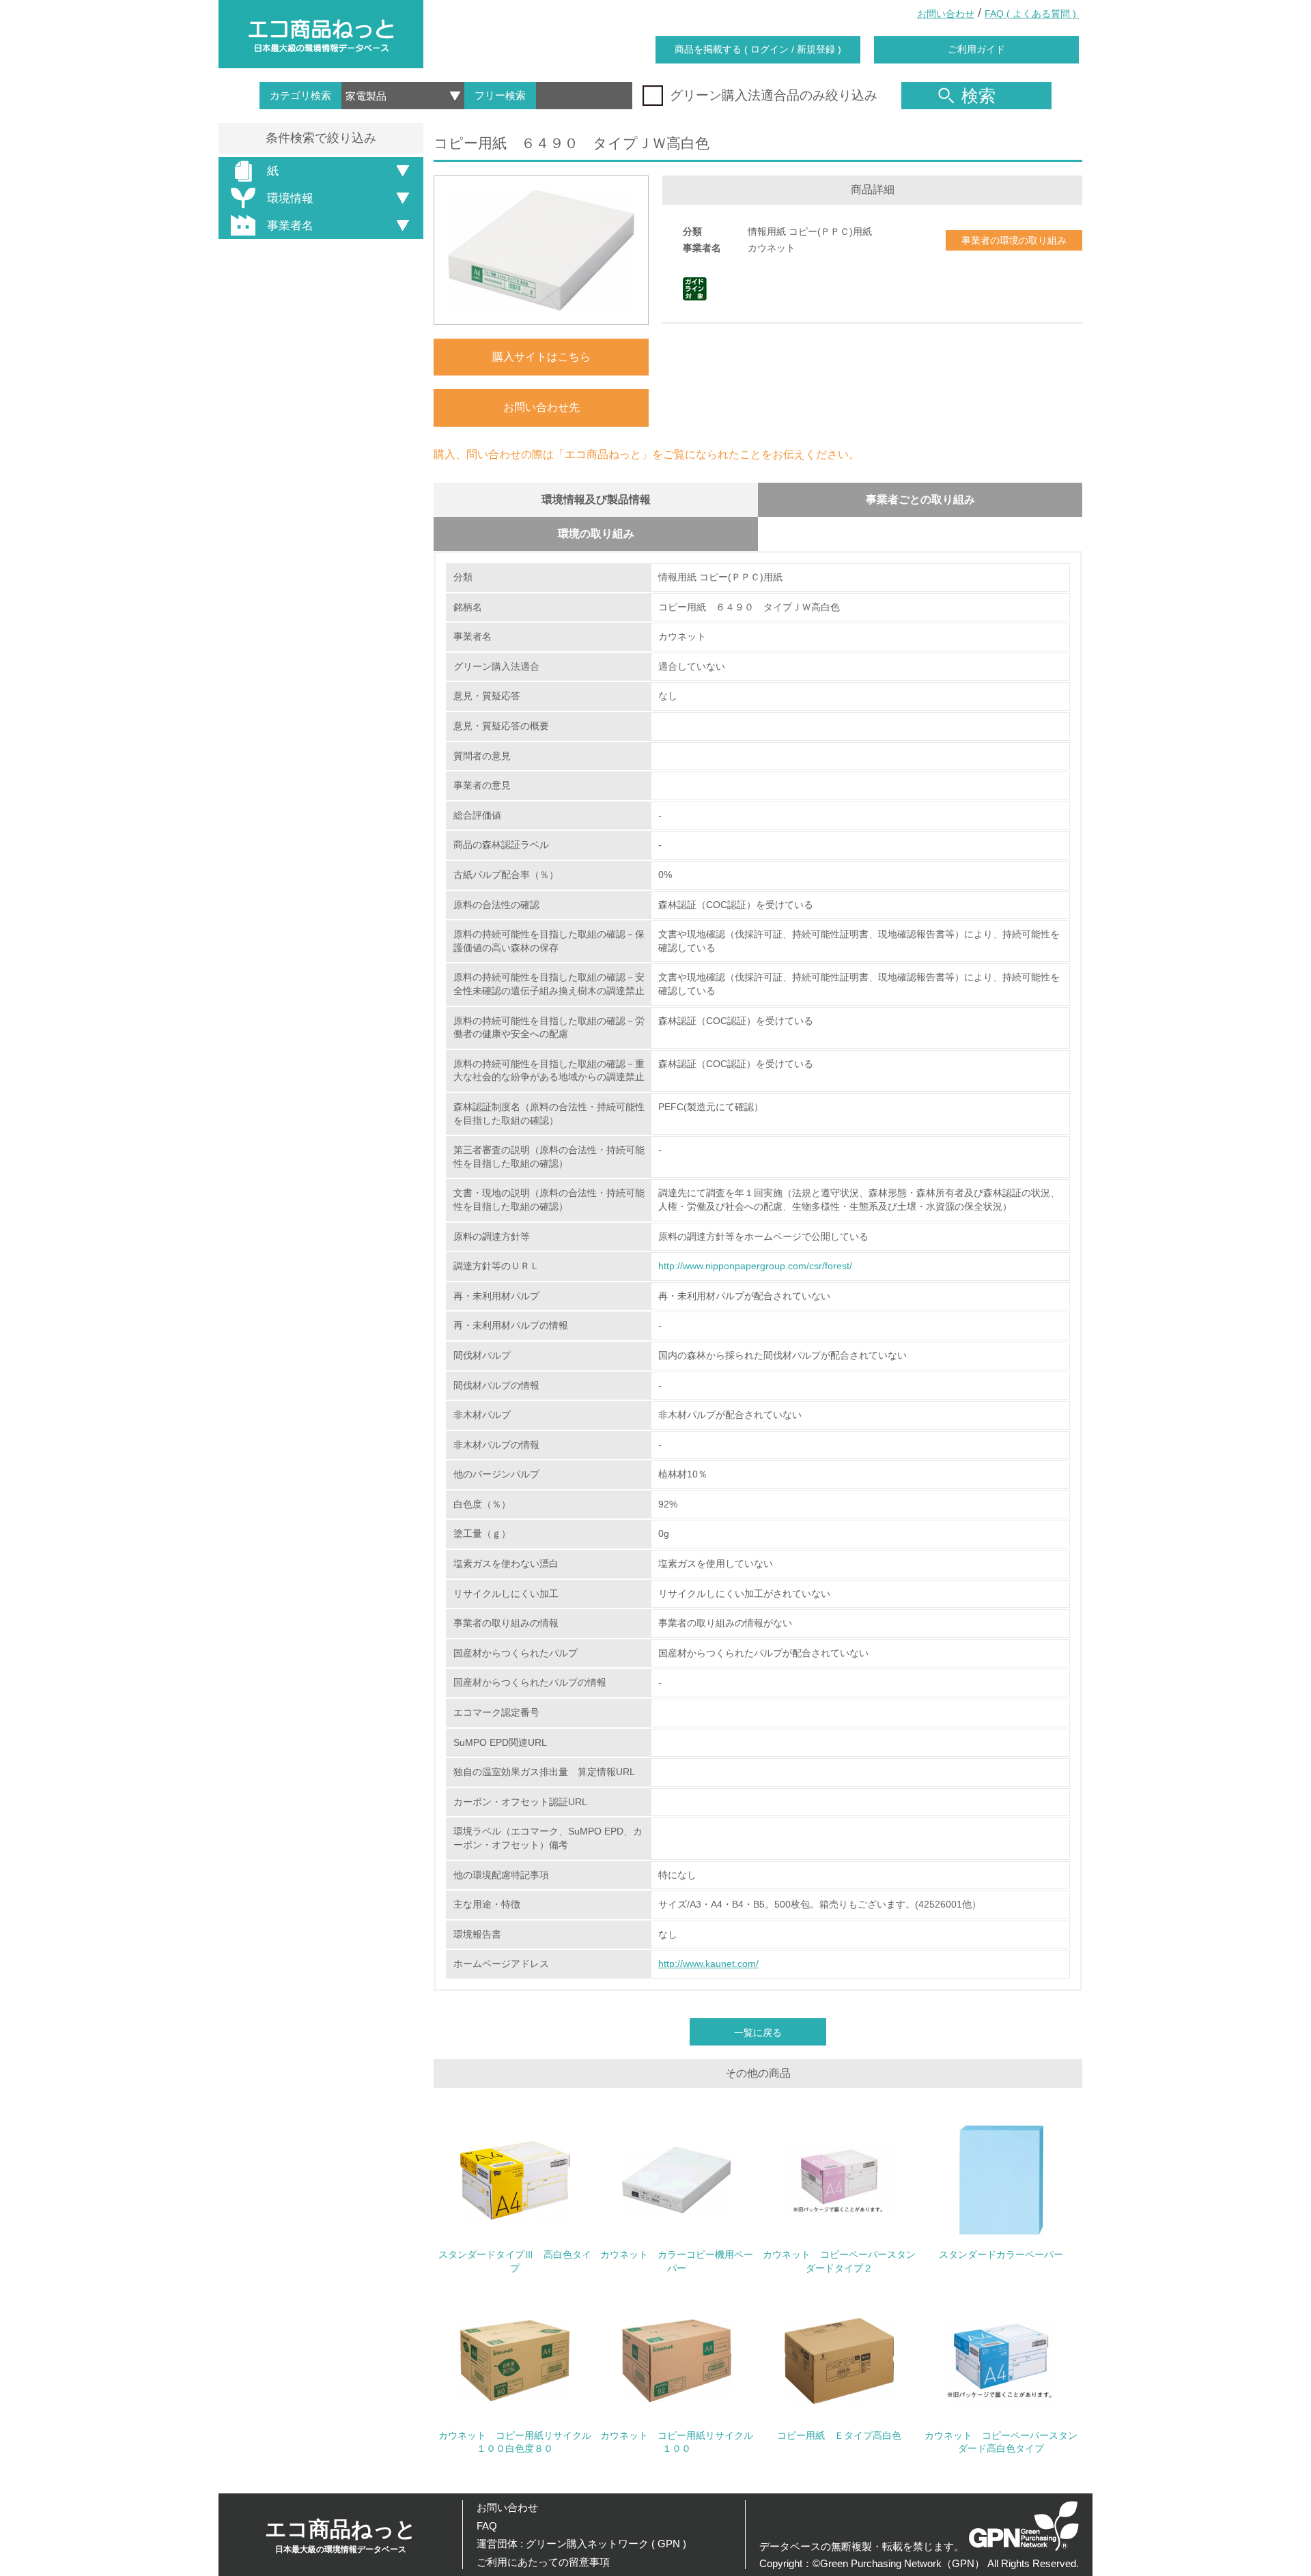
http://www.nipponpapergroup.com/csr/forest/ (755, 1266)
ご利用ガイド (976, 49)
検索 (978, 96)
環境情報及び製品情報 (596, 499)
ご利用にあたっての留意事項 (543, 2562)
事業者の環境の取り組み (1014, 240)
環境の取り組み (596, 534)
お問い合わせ (946, 14)
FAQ (487, 2526)
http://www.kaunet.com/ (708, 1964)
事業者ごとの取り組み (920, 499)
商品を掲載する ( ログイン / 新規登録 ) (758, 49)
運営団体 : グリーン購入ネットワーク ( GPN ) (581, 2544)
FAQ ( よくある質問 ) (1032, 14)
